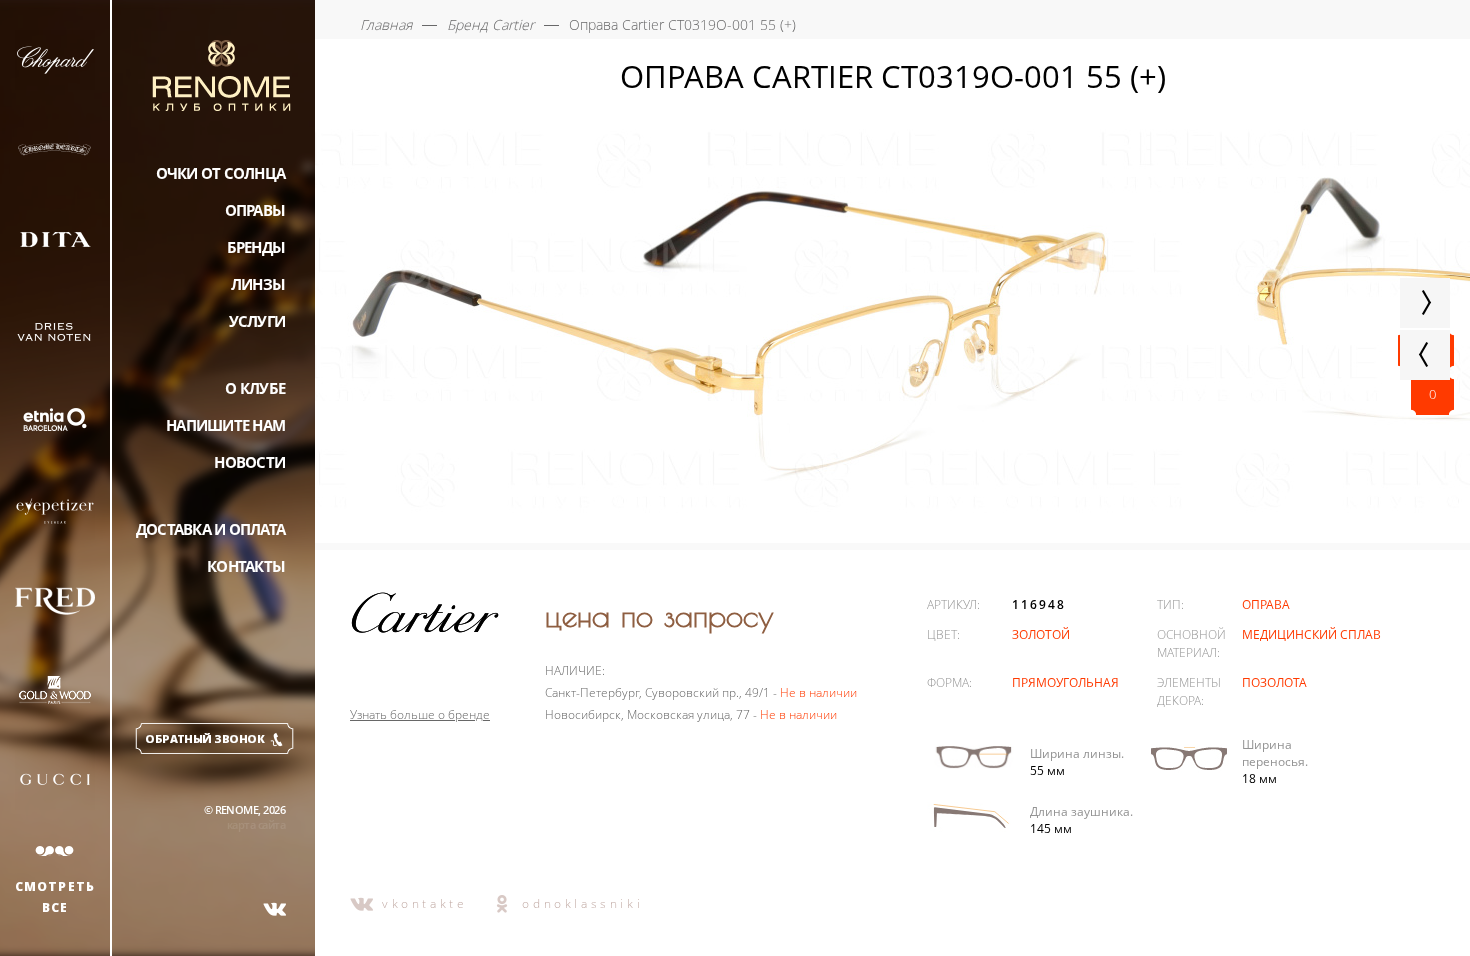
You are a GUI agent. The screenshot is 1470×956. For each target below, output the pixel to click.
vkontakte (424, 903)
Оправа (1266, 604)
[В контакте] (275, 909)
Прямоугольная (1065, 682)
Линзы (258, 284)
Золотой (1041, 634)
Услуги (257, 321)
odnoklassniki (582, 903)
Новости (249, 462)
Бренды (256, 247)
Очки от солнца (221, 173)
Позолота (1274, 682)
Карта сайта (256, 824)
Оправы (255, 210)
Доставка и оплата (210, 529)
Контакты (246, 566)
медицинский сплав (1311, 634)
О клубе (255, 388)
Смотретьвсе (55, 897)
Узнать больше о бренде (420, 715)
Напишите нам (225, 425)
